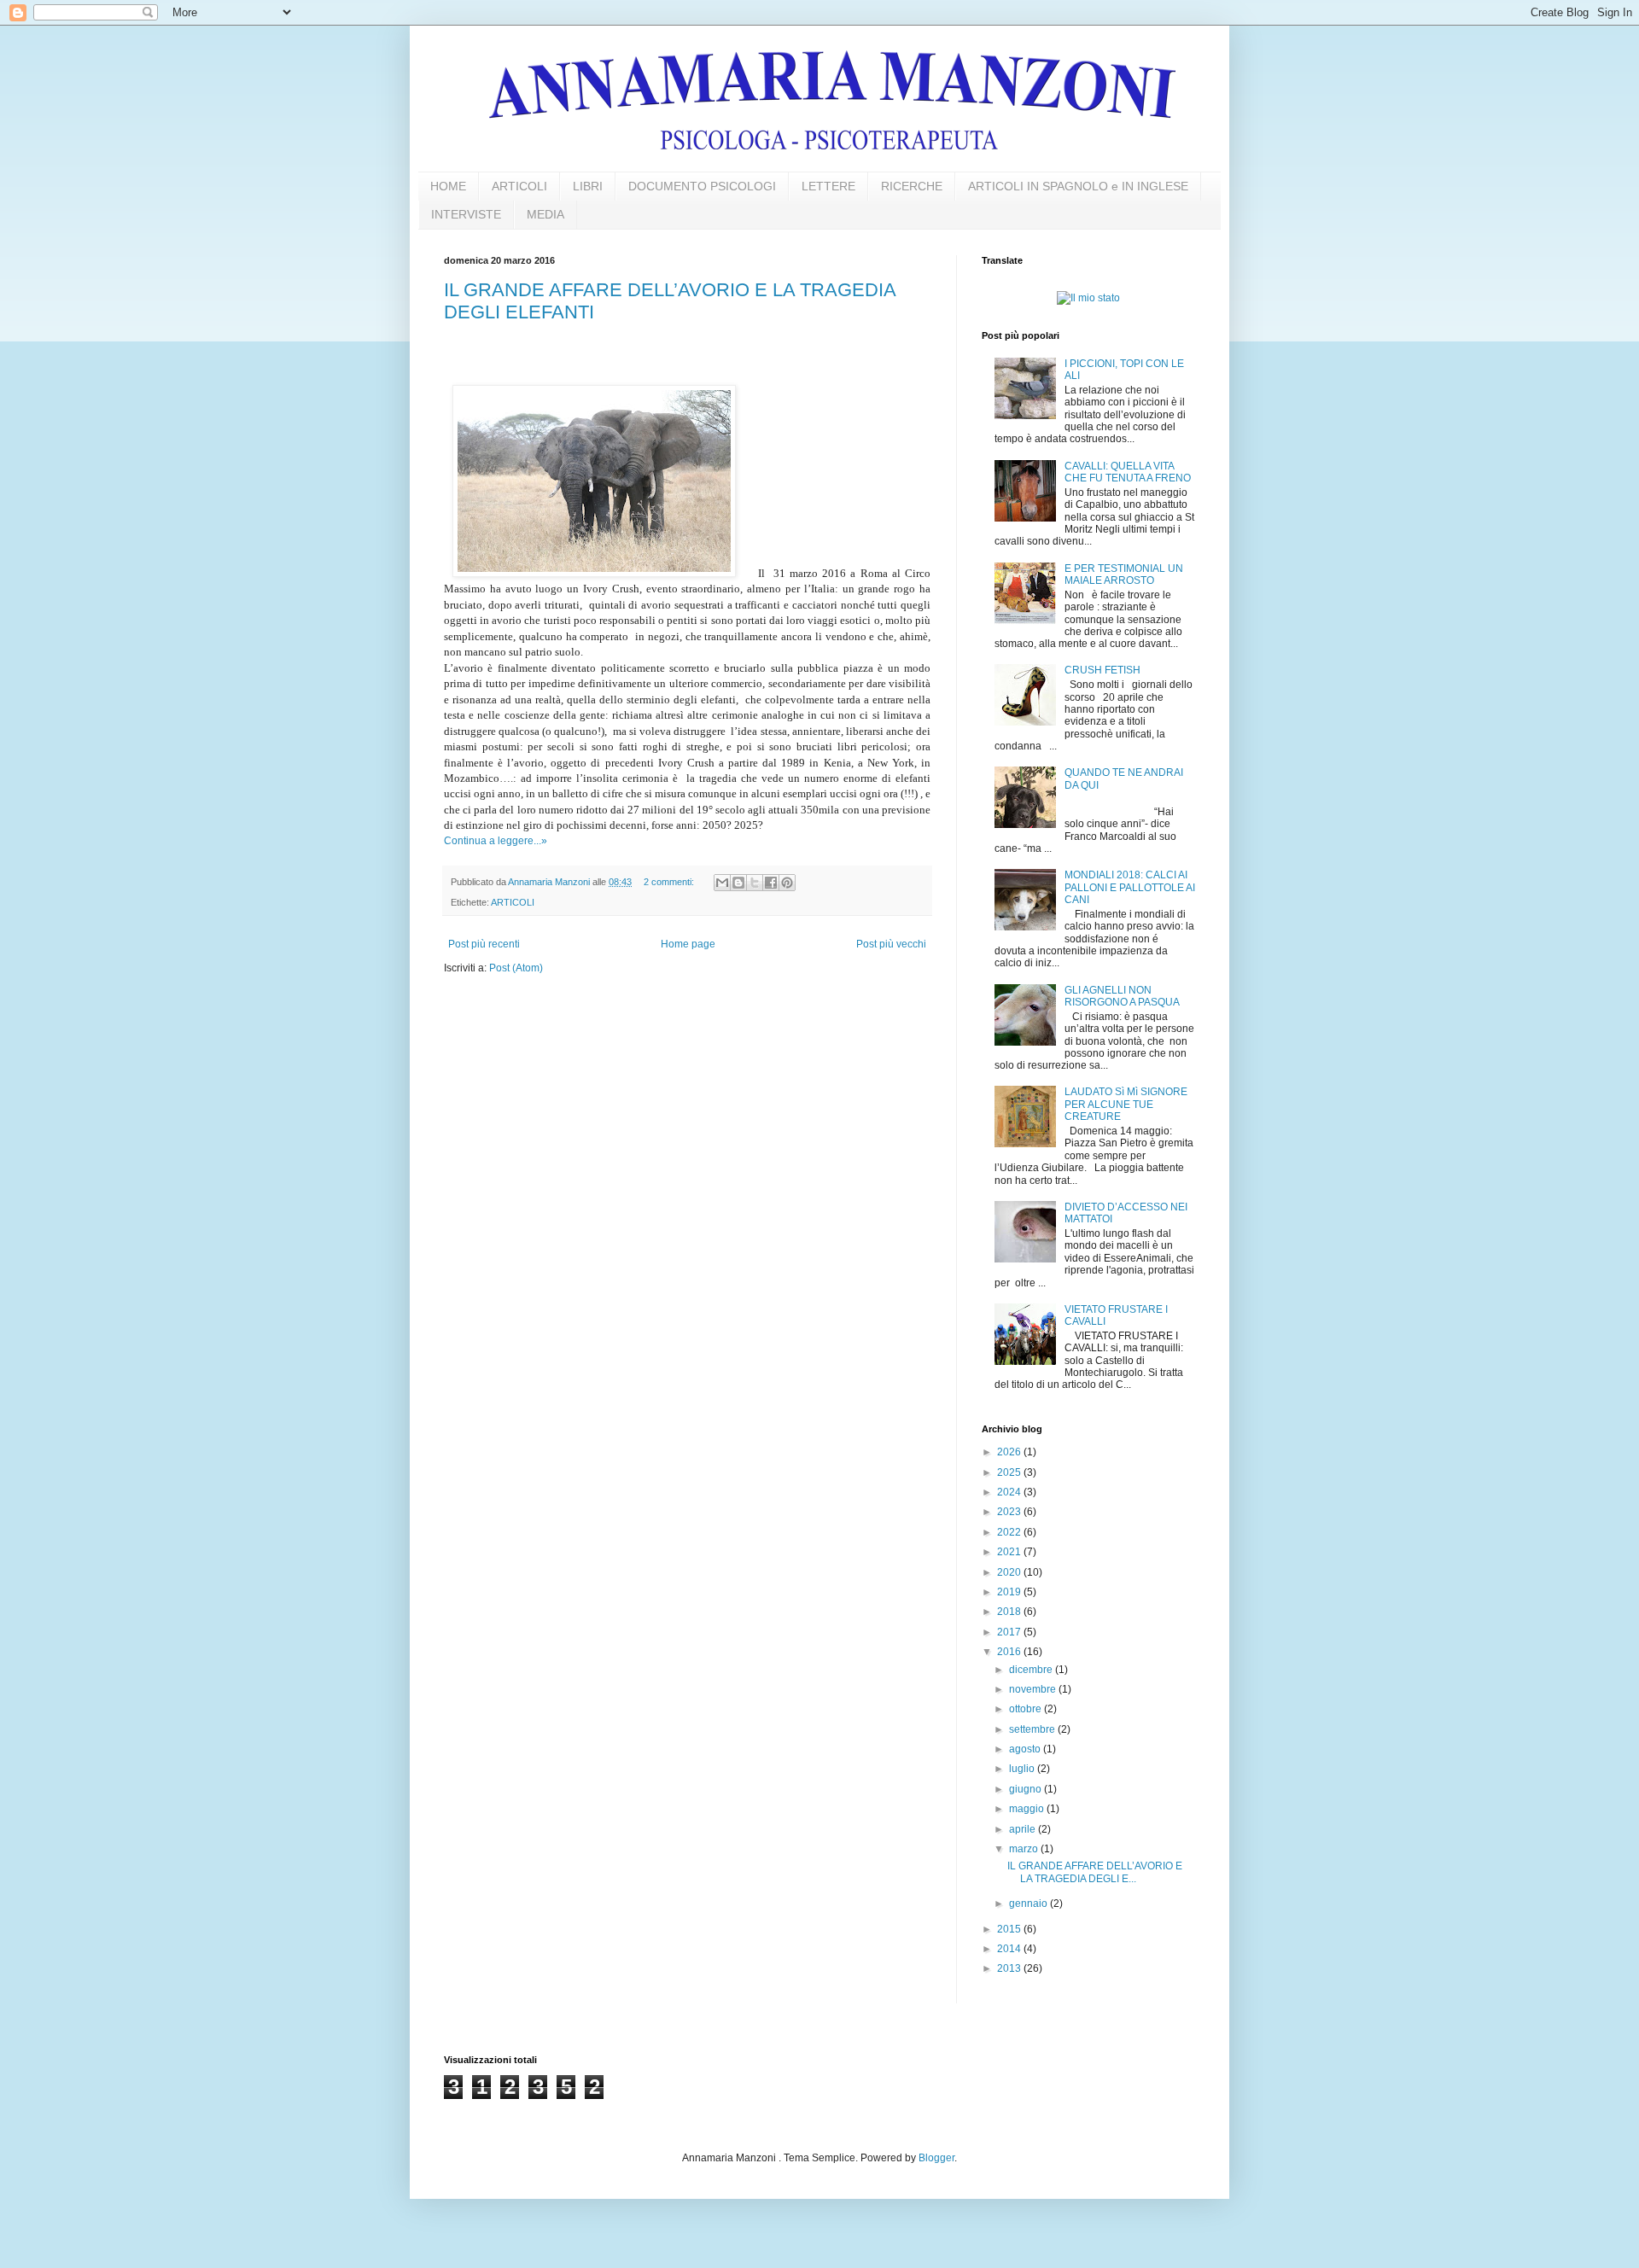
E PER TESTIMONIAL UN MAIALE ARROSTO (1124, 574)
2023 (1010, 1512)
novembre (1034, 1689)
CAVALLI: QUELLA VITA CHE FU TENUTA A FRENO (1128, 472)
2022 (1010, 1532)
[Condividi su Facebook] (771, 883)
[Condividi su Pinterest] (787, 883)
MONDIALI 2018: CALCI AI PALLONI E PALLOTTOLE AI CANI (1130, 887)
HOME (448, 186)
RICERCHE (912, 186)
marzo (1025, 1849)
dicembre (1032, 1670)
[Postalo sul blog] (738, 883)
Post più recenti (484, 944)
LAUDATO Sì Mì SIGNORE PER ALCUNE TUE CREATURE (1126, 1104)
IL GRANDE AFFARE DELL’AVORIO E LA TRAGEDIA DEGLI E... (1095, 1872)
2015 (1010, 1929)
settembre (1033, 1729)
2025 (1010, 1472)
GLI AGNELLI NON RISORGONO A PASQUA (1122, 996)
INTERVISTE (466, 214)
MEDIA (545, 214)
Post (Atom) (516, 968)
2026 (1010, 1452)
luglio (1023, 1769)
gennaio (1029, 1904)
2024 (1010, 1492)
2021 (1010, 1552)
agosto (1026, 1749)
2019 (1010, 1592)
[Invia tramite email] (722, 883)
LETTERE (828, 186)
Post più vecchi (891, 944)
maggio (1028, 1809)
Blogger (936, 2158)
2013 (1010, 1968)
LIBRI (588, 186)
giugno (1027, 1789)
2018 (1010, 1612)
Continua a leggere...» (496, 841)
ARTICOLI (519, 186)
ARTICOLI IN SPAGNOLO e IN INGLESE (1078, 186)
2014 (1010, 1949)
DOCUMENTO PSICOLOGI (702, 186)
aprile (1024, 1829)
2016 (1010, 1652)
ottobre (1027, 1709)
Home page (688, 944)
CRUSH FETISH (1102, 670)
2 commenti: (670, 882)
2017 (1010, 1632)
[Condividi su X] (755, 883)
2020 (1010, 1572)
